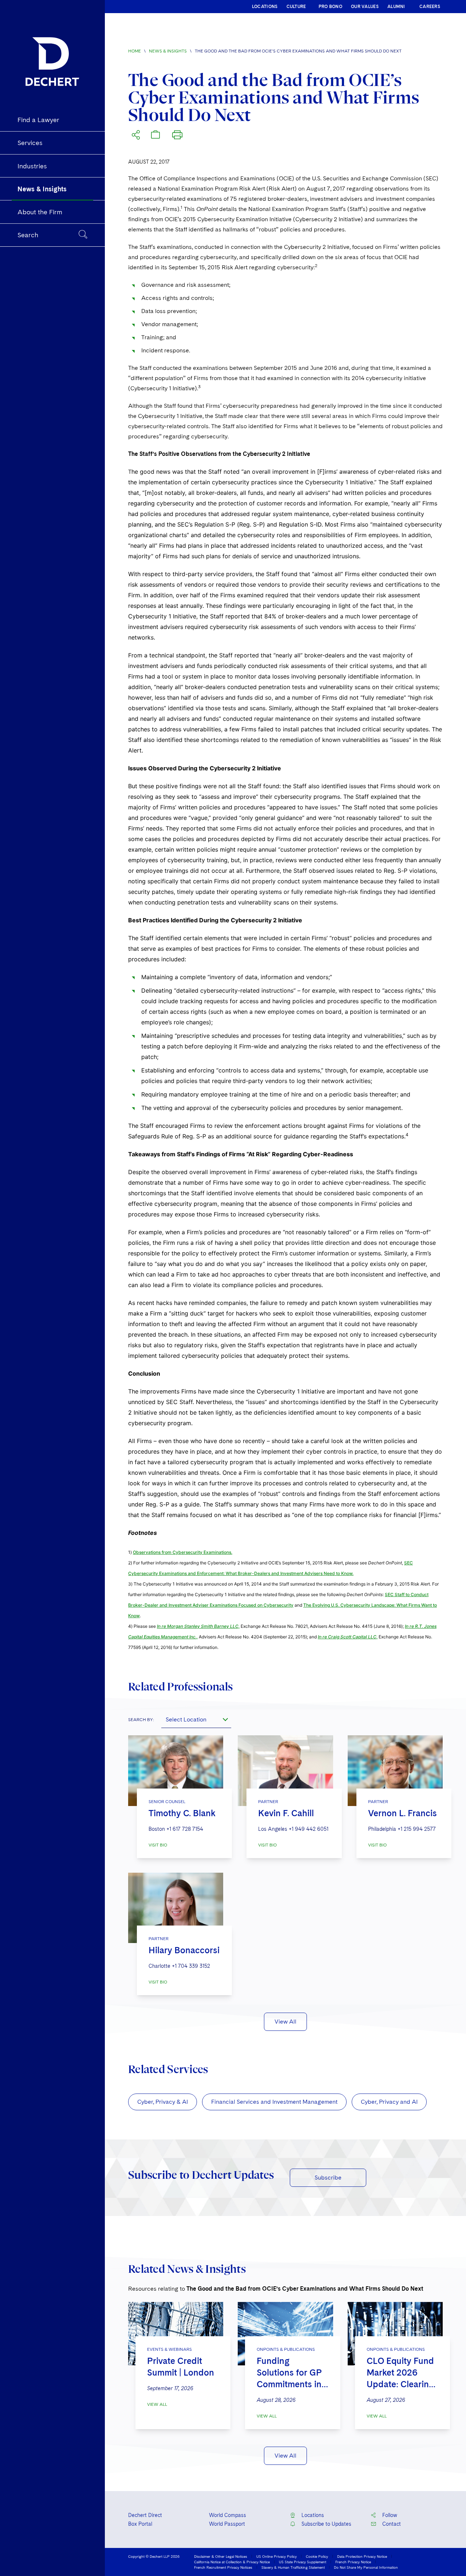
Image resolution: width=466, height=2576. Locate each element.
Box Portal (140, 2524)
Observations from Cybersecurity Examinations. (183, 1552)
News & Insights (168, 51)
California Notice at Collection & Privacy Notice (232, 2562)
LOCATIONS (265, 7)
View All (285, 2022)
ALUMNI (396, 7)
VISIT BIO (158, 1845)
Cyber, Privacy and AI (389, 2102)
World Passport (227, 2524)
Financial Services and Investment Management (274, 2102)
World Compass (228, 2515)
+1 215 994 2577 (417, 1829)
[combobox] (196, 1719)
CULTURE (296, 7)
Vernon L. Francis (402, 1813)
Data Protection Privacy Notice (362, 2556)
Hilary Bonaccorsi (184, 1950)
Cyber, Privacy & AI (163, 2102)
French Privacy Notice (353, 2562)
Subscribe (328, 2178)
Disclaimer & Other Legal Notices (221, 2556)
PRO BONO (330, 7)
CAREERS (430, 7)
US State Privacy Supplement (303, 2562)
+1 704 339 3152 (191, 1966)
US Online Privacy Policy (277, 2556)
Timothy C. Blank (182, 1813)
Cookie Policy (317, 2556)
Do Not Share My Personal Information (366, 2567)
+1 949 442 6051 (309, 1829)
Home (135, 51)
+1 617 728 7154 (185, 1829)
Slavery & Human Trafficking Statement (293, 2567)
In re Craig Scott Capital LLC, (348, 1637)
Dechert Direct (145, 2515)
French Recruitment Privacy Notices (223, 2567)
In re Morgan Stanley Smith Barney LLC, (198, 1626)
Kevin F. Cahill (286, 1813)
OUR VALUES (365, 7)
